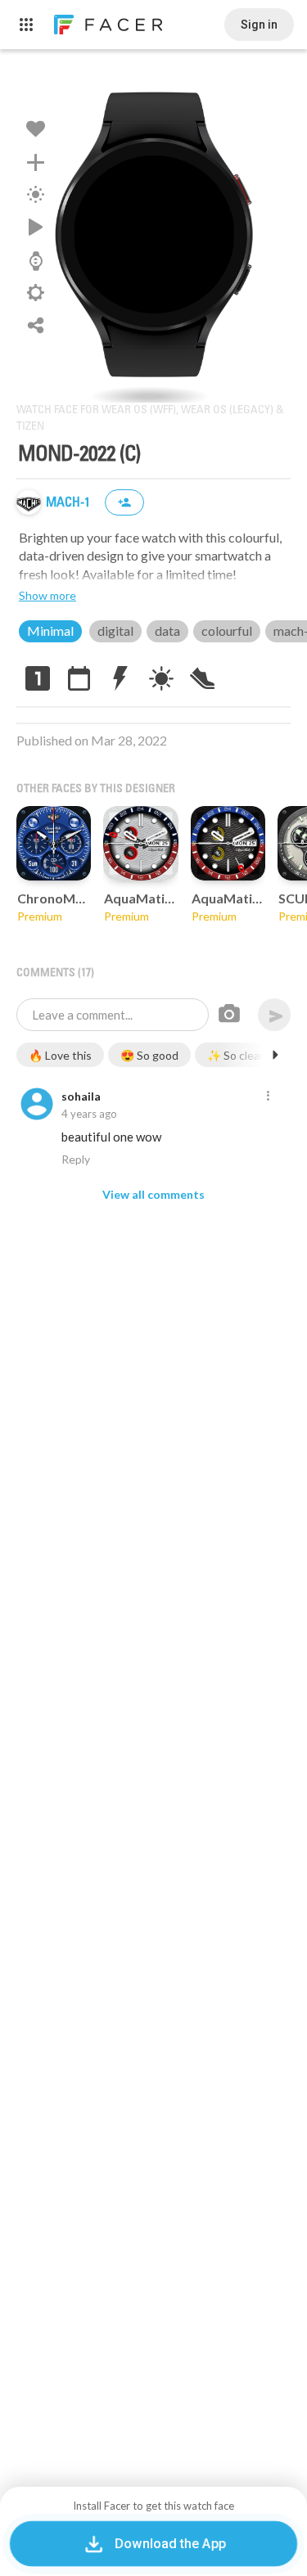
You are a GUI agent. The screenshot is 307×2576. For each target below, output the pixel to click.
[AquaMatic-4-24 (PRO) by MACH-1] (228, 843)
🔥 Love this (60, 1055)
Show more (47, 595)
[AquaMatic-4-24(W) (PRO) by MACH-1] (140, 843)
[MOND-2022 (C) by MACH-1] (154, 234)
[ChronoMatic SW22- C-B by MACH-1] (54, 843)
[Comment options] (268, 1097)
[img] (29, 502)
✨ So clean (237, 1055)
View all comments (153, 1194)
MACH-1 (70, 503)
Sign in (259, 25)
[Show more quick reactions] (275, 1055)
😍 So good (149, 1055)
